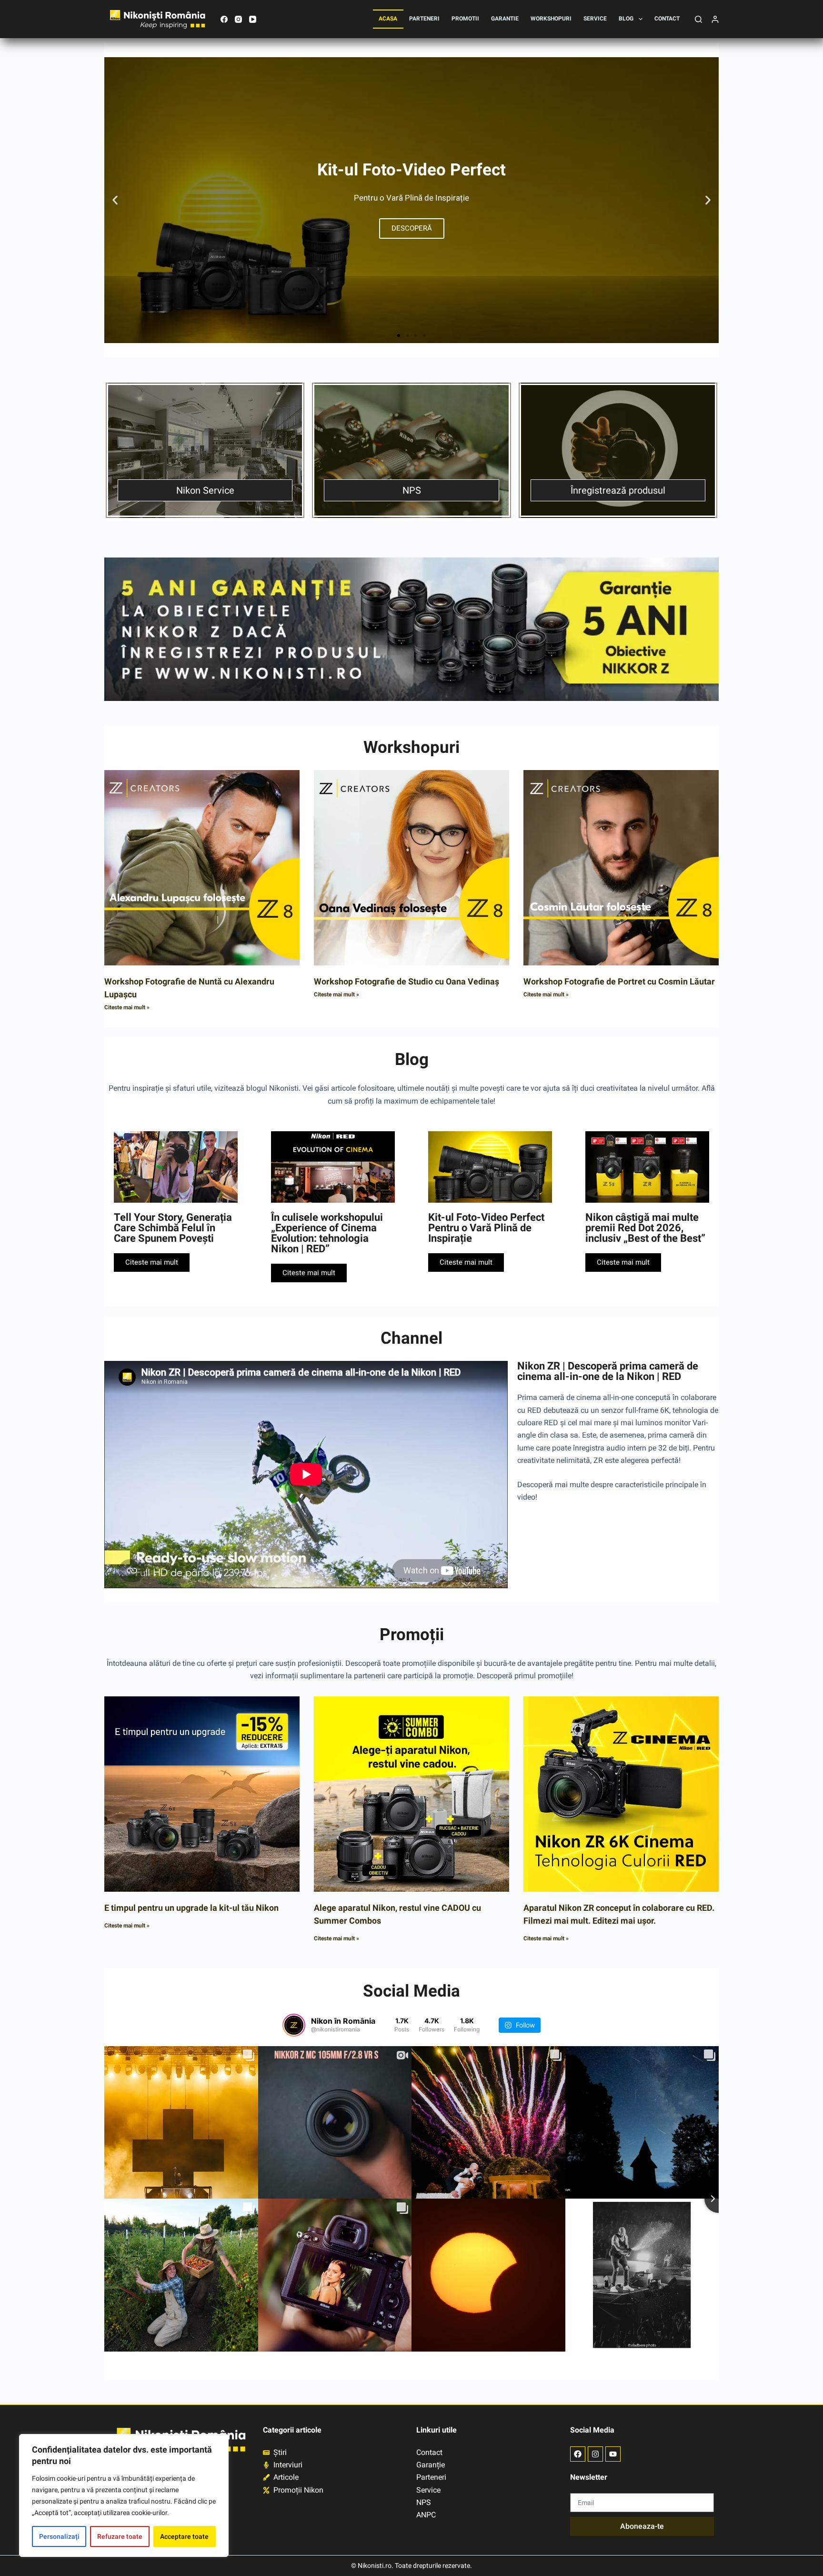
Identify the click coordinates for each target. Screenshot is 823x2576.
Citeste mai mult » (127, 1007)
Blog (626, 19)
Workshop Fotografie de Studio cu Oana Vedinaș (406, 981)
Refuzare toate (120, 2536)
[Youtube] (613, 2454)
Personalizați (59, 2536)
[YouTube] (253, 19)
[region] (124, 2495)
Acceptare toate (184, 2536)
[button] (115, 200)
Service (595, 19)
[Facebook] (224, 19)
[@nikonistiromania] (294, 2025)
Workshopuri (551, 19)
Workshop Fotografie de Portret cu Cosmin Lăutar (619, 981)
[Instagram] (238, 19)
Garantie (505, 19)
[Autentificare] (715, 19)
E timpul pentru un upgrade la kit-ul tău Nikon (191, 1908)
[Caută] (698, 19)
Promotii (465, 19)
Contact (667, 19)
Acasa (388, 19)
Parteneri (424, 19)
